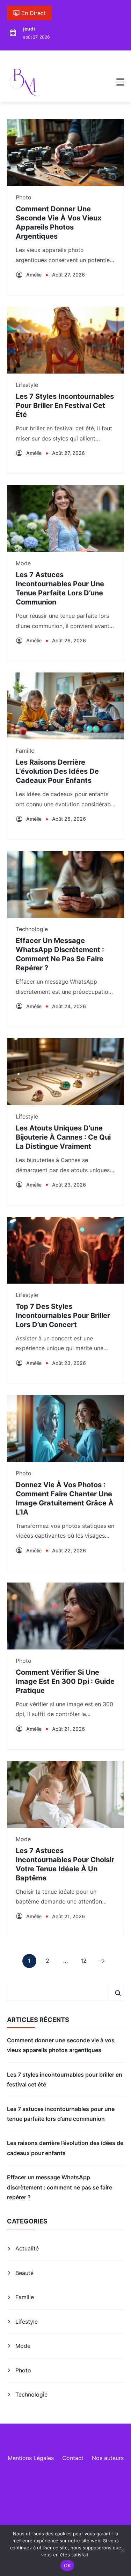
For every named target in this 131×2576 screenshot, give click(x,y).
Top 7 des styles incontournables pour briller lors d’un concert (63, 1316)
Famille (25, 751)
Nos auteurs (108, 2458)
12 (84, 1962)
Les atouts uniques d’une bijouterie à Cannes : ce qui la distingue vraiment (63, 1137)
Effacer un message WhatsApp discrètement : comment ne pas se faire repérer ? (60, 2187)
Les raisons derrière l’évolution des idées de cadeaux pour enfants (57, 771)
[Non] (122, 2550)
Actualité (27, 2248)
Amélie (34, 275)
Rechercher (118, 1993)
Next (102, 1961)
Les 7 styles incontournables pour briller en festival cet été (65, 405)
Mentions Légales (31, 2458)
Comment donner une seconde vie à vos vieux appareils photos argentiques (61, 2045)
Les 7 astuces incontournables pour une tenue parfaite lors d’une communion (61, 2114)
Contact (73, 2458)
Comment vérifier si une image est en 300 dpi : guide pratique (65, 1681)
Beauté (24, 2273)
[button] (120, 82)
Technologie (32, 929)
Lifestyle (27, 385)
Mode (23, 563)
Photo (24, 197)
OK (67, 2565)
